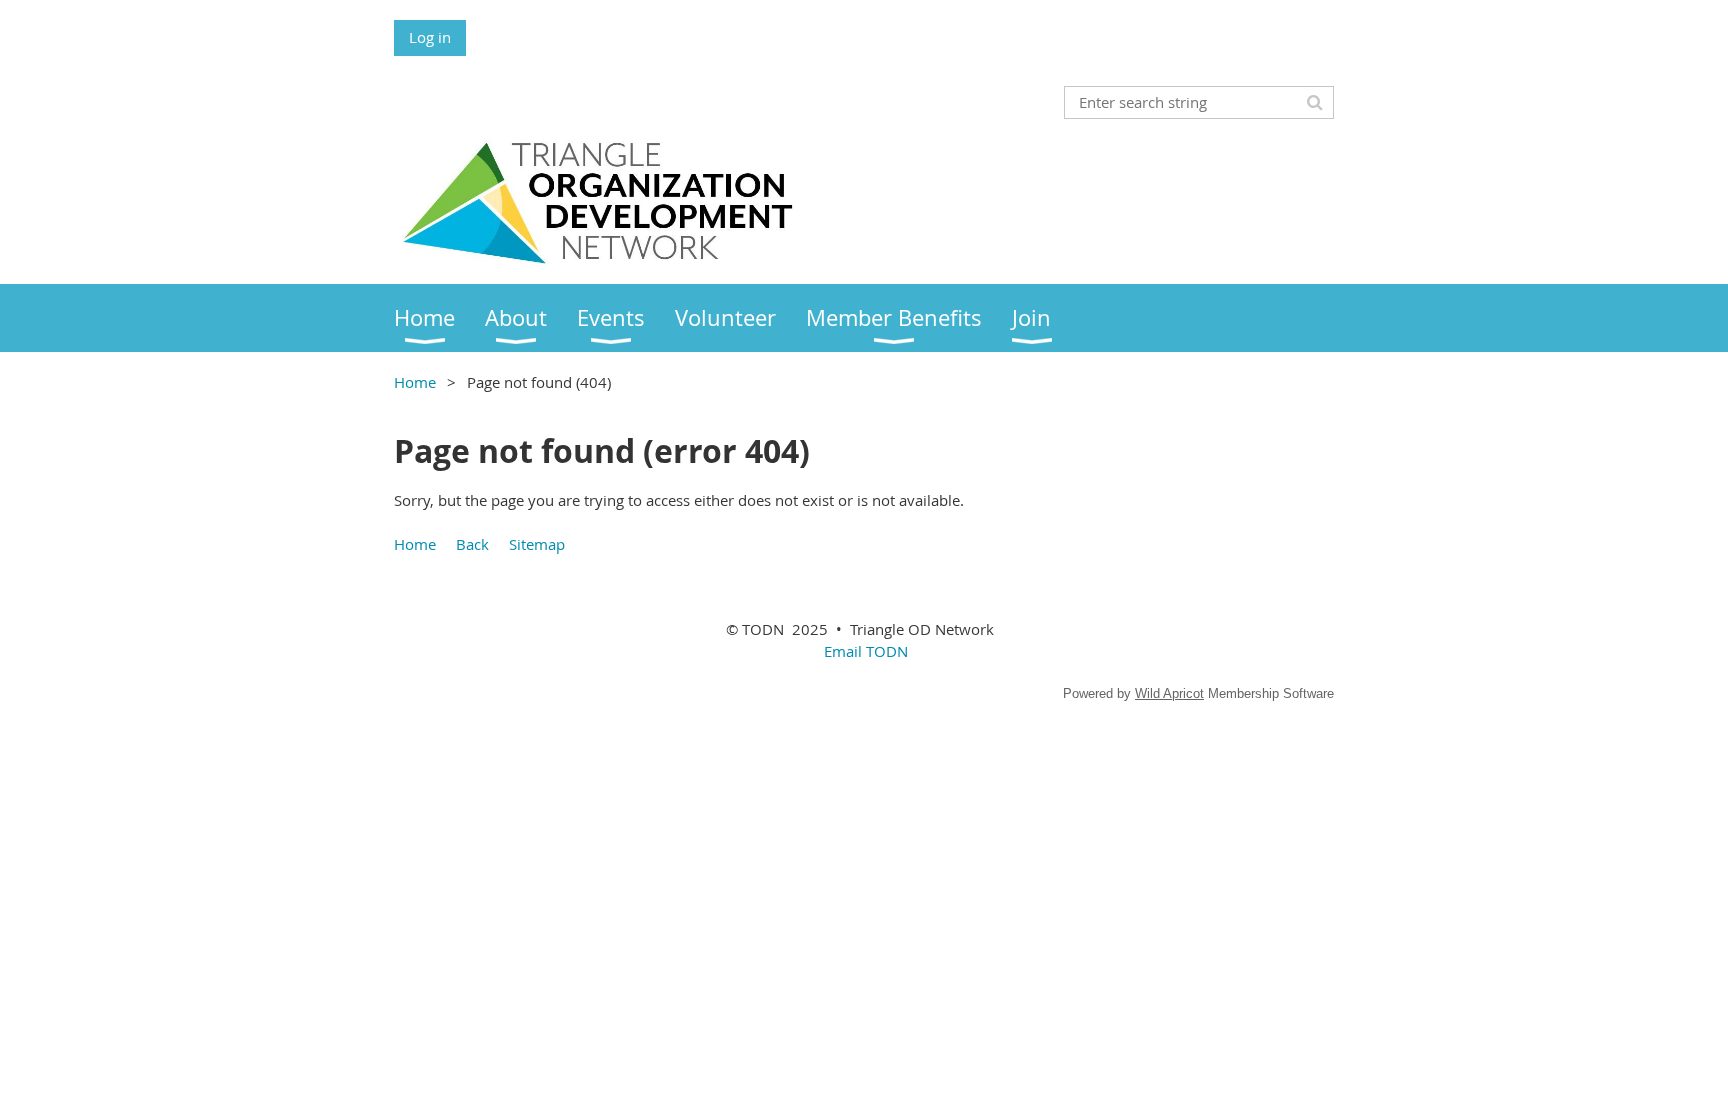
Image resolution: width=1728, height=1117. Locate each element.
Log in (430, 37)
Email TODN (866, 651)
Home (415, 382)
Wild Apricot (1169, 693)
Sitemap (537, 544)
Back (472, 544)
